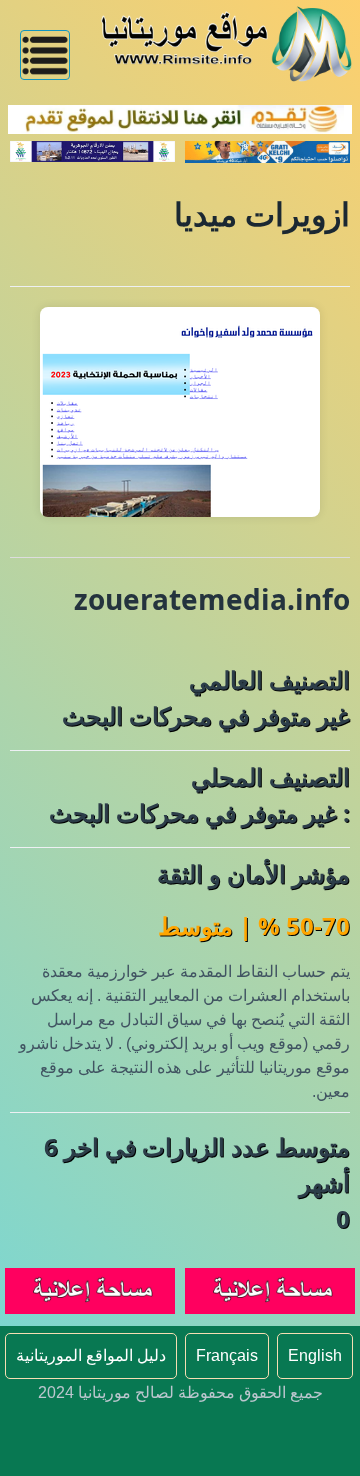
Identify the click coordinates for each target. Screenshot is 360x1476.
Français (227, 1355)
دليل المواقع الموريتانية (91, 1355)
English (315, 1355)
